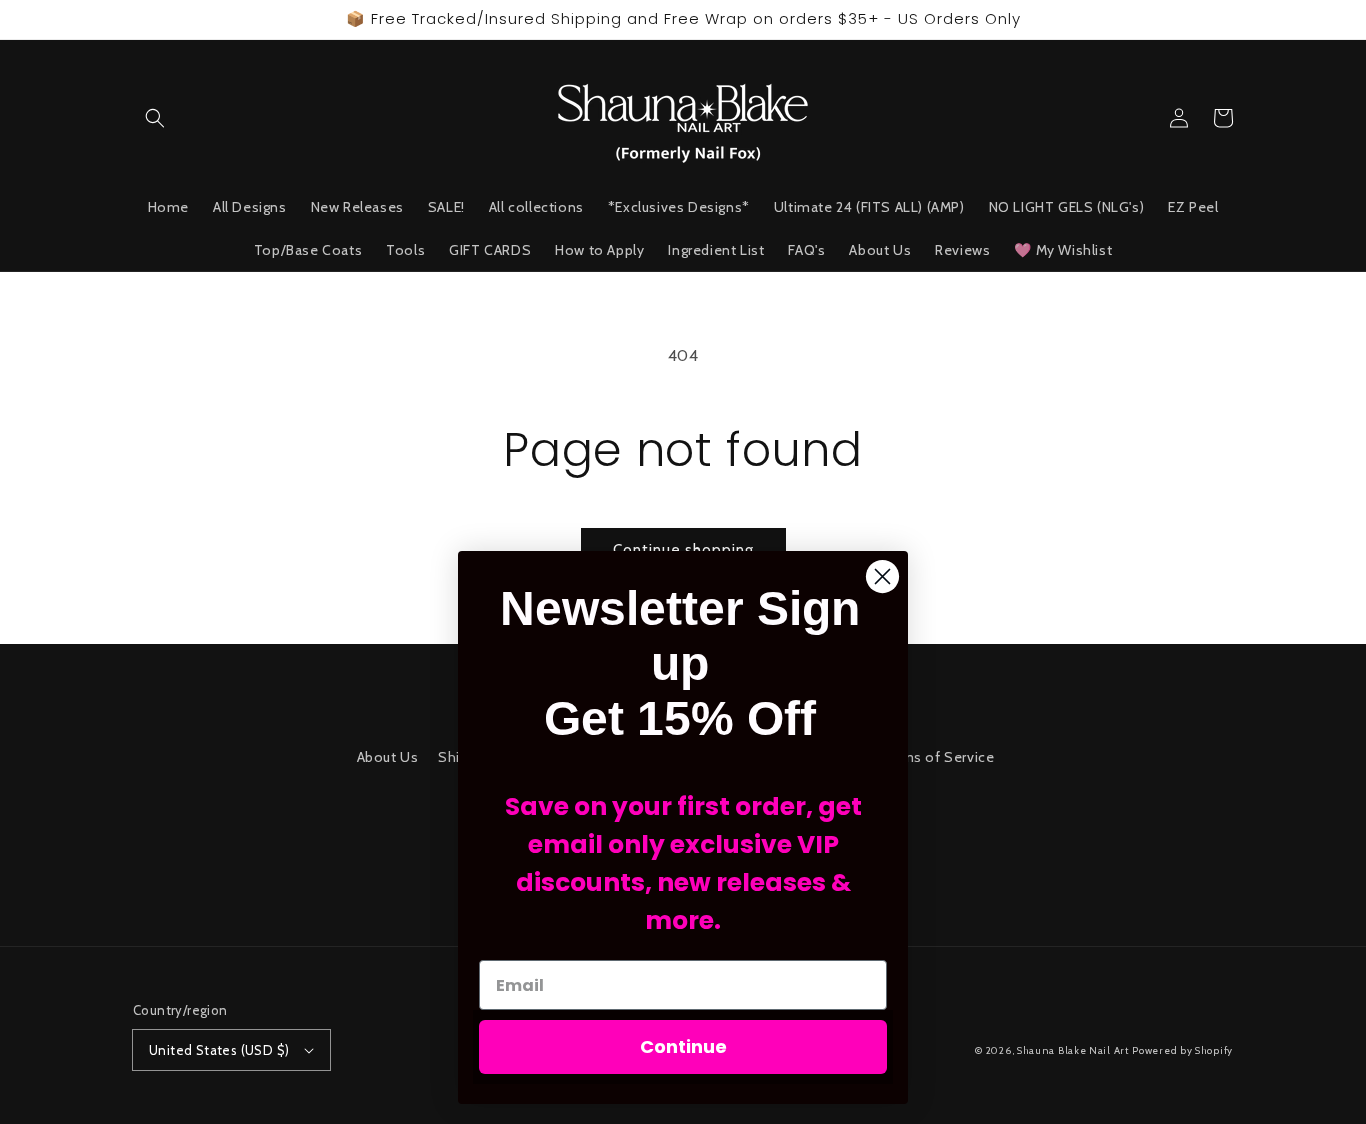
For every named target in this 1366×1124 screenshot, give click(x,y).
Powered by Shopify (1182, 1050)
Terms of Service (937, 757)
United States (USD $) (219, 1050)
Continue (683, 1046)
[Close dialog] (882, 576)
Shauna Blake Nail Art (1073, 1050)
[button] (155, 118)
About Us (388, 757)
